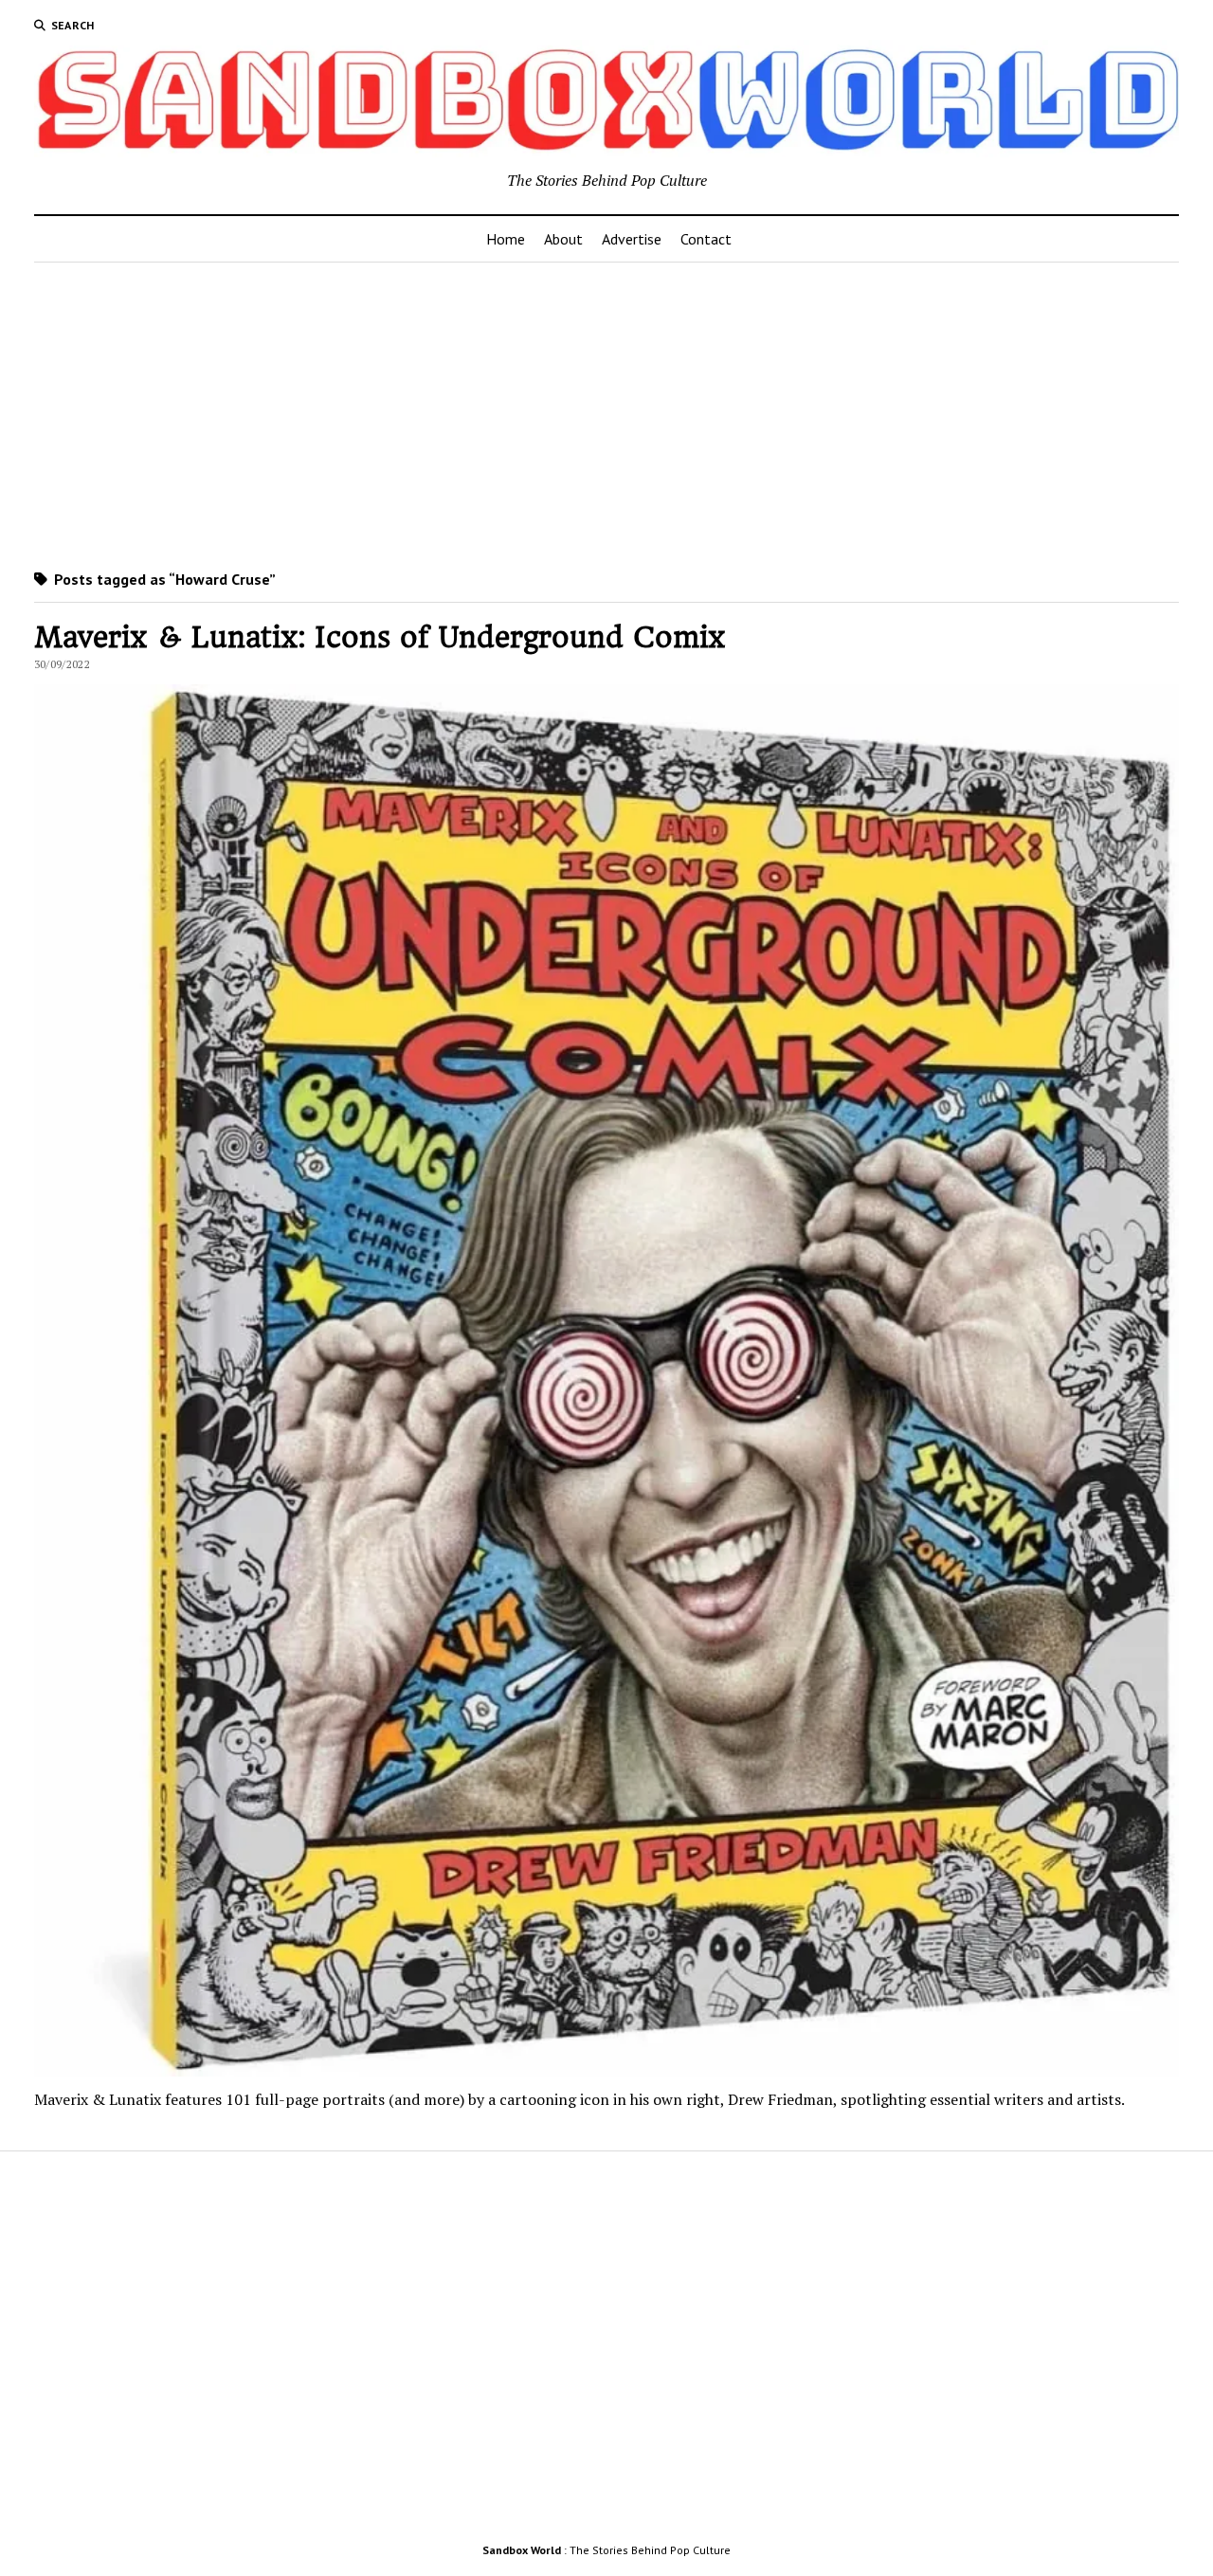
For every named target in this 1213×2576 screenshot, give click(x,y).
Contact (706, 239)
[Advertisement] (606, 412)
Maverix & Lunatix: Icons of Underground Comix (380, 637)
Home (506, 239)
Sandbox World (522, 2550)
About (563, 239)
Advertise (632, 239)
